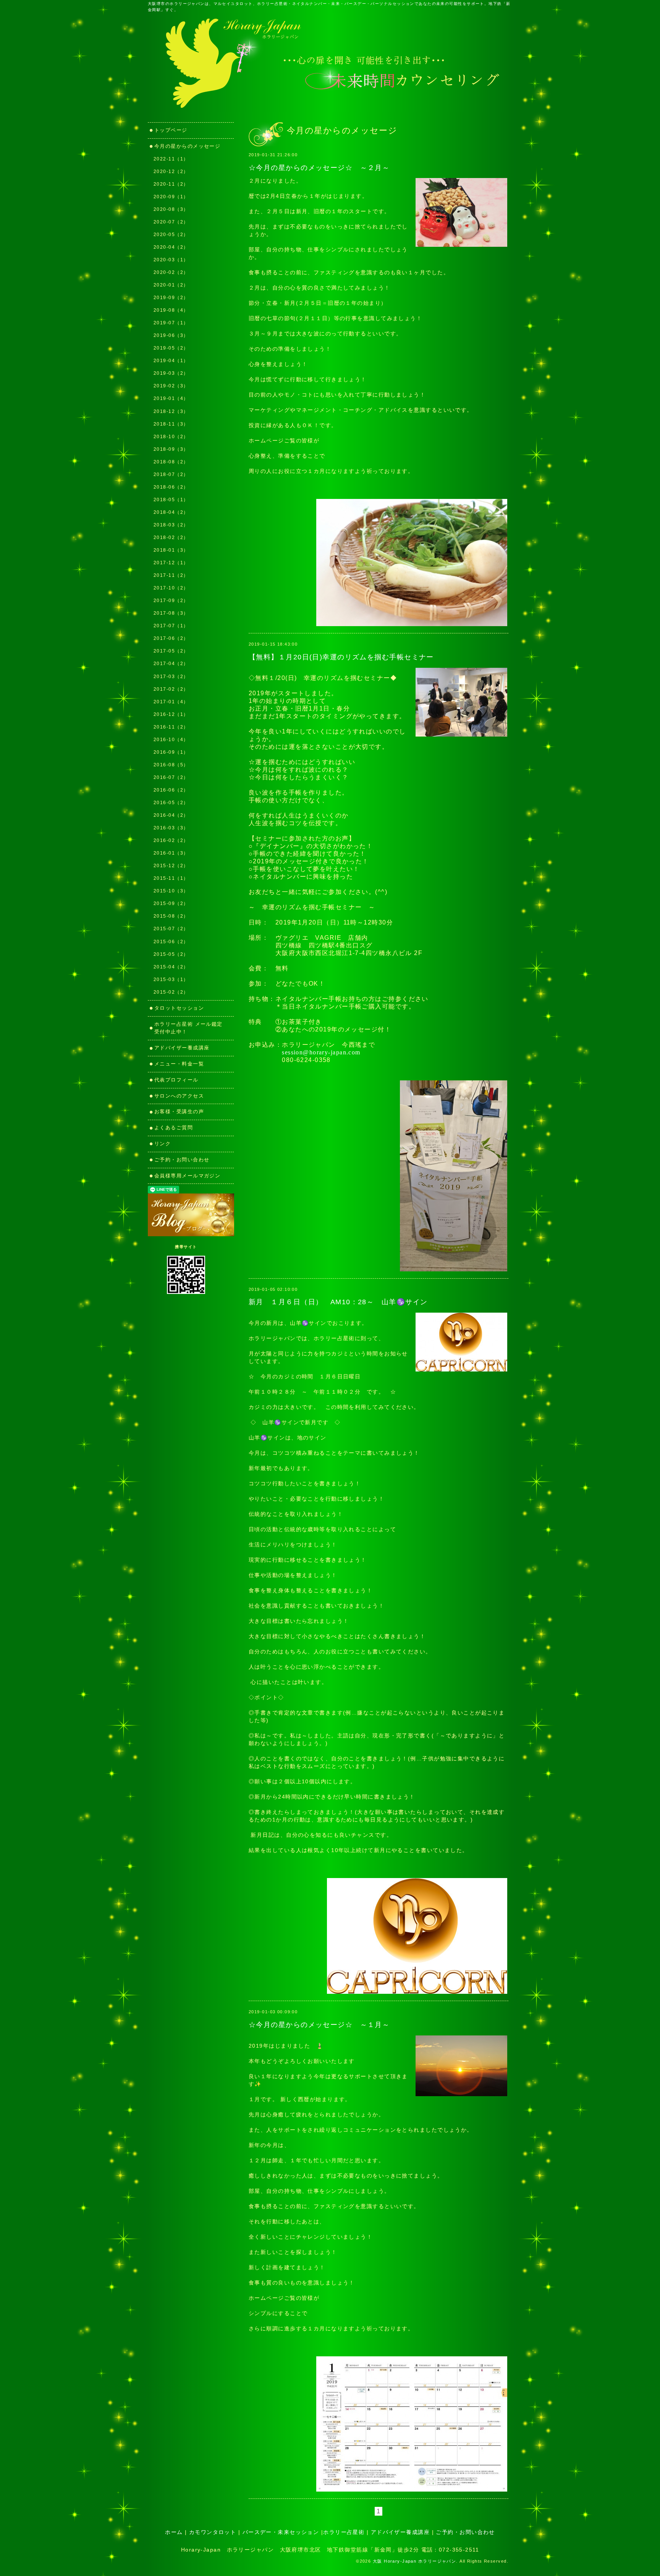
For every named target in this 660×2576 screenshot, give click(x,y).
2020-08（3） (171, 209)
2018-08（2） (171, 462)
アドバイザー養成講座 (182, 1048)
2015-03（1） (171, 980)
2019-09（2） (171, 298)
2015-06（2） (171, 942)
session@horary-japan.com (321, 1052)
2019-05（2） (171, 348)
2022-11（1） (171, 159)
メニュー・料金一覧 (179, 1064)
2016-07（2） (171, 777)
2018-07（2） (171, 474)
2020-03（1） (171, 260)
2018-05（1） (171, 500)
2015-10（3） (171, 891)
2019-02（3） (171, 386)
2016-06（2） (171, 790)
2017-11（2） (171, 575)
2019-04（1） (171, 361)
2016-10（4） (171, 740)
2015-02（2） (171, 992)
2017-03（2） (171, 677)
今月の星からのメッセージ (187, 146)
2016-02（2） (171, 840)
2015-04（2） (171, 967)
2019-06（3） (171, 335)
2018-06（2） (171, 487)
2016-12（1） (171, 714)
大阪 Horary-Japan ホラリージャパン (415, 2561)
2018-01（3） (171, 550)
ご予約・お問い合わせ (182, 1160)
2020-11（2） (171, 184)
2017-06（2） (171, 638)
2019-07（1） (171, 323)
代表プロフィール (176, 1080)
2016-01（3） (171, 853)
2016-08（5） (171, 765)
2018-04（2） (171, 512)
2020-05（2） (171, 235)
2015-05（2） (171, 954)
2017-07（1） (171, 626)
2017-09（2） (171, 601)
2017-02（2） (171, 689)
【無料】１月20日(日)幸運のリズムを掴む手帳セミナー (341, 657)
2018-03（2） (171, 525)
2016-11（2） (171, 727)
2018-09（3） (171, 449)
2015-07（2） (171, 929)
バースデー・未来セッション (281, 2532)
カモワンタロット (213, 2532)
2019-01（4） (171, 398)
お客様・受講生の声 (179, 1112)
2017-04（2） (171, 664)
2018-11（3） (171, 424)
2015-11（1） (171, 878)
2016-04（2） (171, 815)
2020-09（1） (171, 197)
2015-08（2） (171, 916)
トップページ (171, 130)
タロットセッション (179, 1008)
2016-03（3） (171, 828)
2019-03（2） (171, 373)
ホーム (174, 2532)
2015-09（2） (171, 903)
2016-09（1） (171, 752)
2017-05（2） (171, 651)
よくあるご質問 (174, 1128)
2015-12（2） (171, 866)
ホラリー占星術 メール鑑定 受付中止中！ (191, 1028)
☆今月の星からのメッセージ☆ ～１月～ (319, 2025)
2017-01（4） (171, 702)
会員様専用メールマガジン (187, 1176)
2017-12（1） (171, 563)
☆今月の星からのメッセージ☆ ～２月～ (319, 168)
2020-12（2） (171, 172)
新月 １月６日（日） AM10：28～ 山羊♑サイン (338, 1302)
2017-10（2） (171, 588)
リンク (165, 1144)
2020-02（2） (171, 272)
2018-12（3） (171, 411)
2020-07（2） (171, 222)
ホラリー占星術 (344, 2532)
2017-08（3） (171, 613)
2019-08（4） (171, 310)
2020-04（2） (171, 247)
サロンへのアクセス (179, 1096)
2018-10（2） (171, 437)
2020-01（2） (171, 285)
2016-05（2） (171, 803)
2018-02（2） (171, 538)
